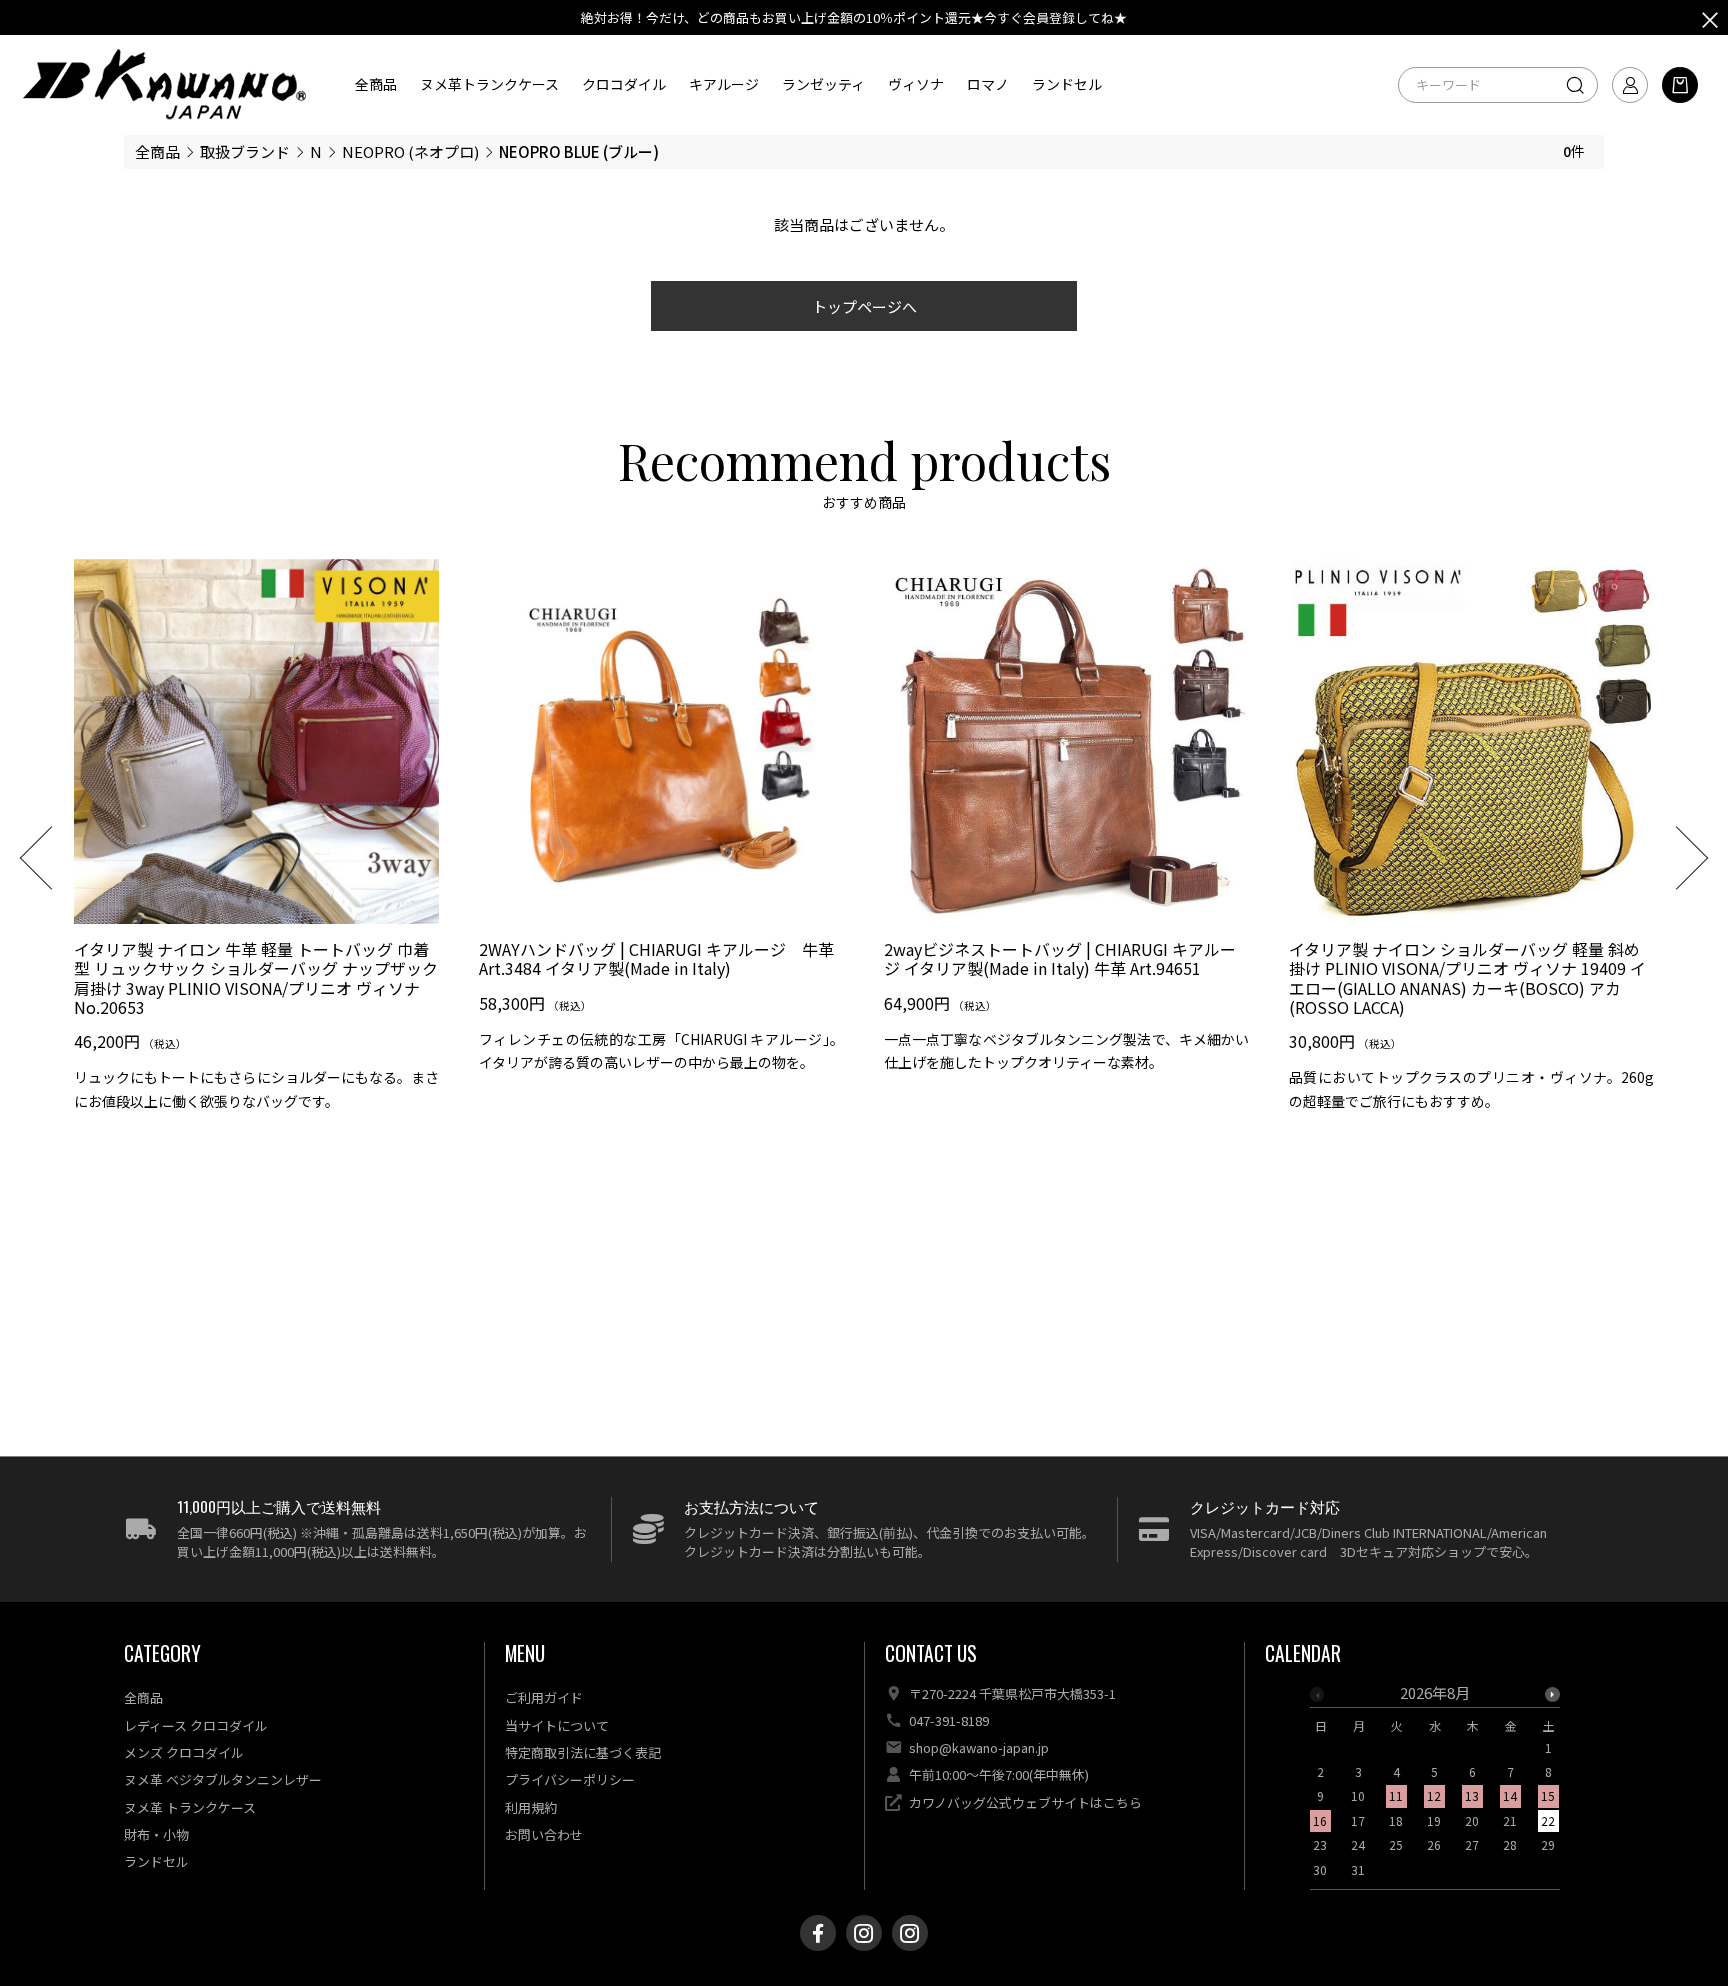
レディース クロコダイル (196, 1725)
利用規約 (531, 1807)
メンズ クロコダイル (184, 1752)
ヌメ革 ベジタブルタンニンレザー (223, 1779)
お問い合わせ (544, 1834)
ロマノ (988, 84)
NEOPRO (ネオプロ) (410, 151)
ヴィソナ (916, 84)
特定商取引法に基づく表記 (583, 1752)
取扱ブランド (245, 151)
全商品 (376, 84)
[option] (256, 843)
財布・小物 (156, 1834)
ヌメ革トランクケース (489, 84)
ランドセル (1067, 84)
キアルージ (724, 84)
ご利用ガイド (544, 1697)
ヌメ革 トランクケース (190, 1807)
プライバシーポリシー (570, 1779)
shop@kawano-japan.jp (979, 1747)
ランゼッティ (823, 84)
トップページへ (864, 306)
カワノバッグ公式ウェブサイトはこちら (1025, 1802)
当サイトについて (557, 1725)
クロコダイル (624, 84)
